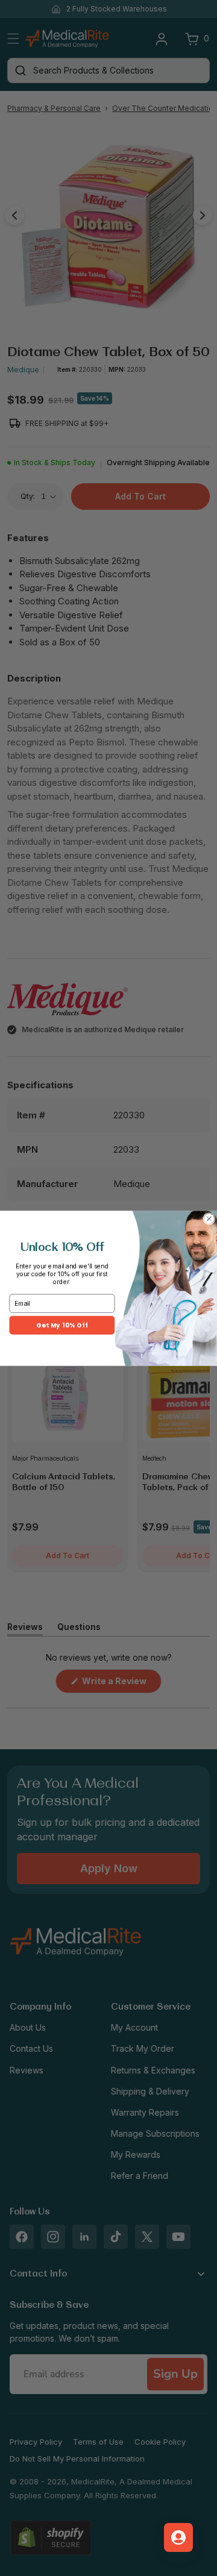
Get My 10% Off (62, 1325)
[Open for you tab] (178, 2537)
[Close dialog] (209, 1218)
